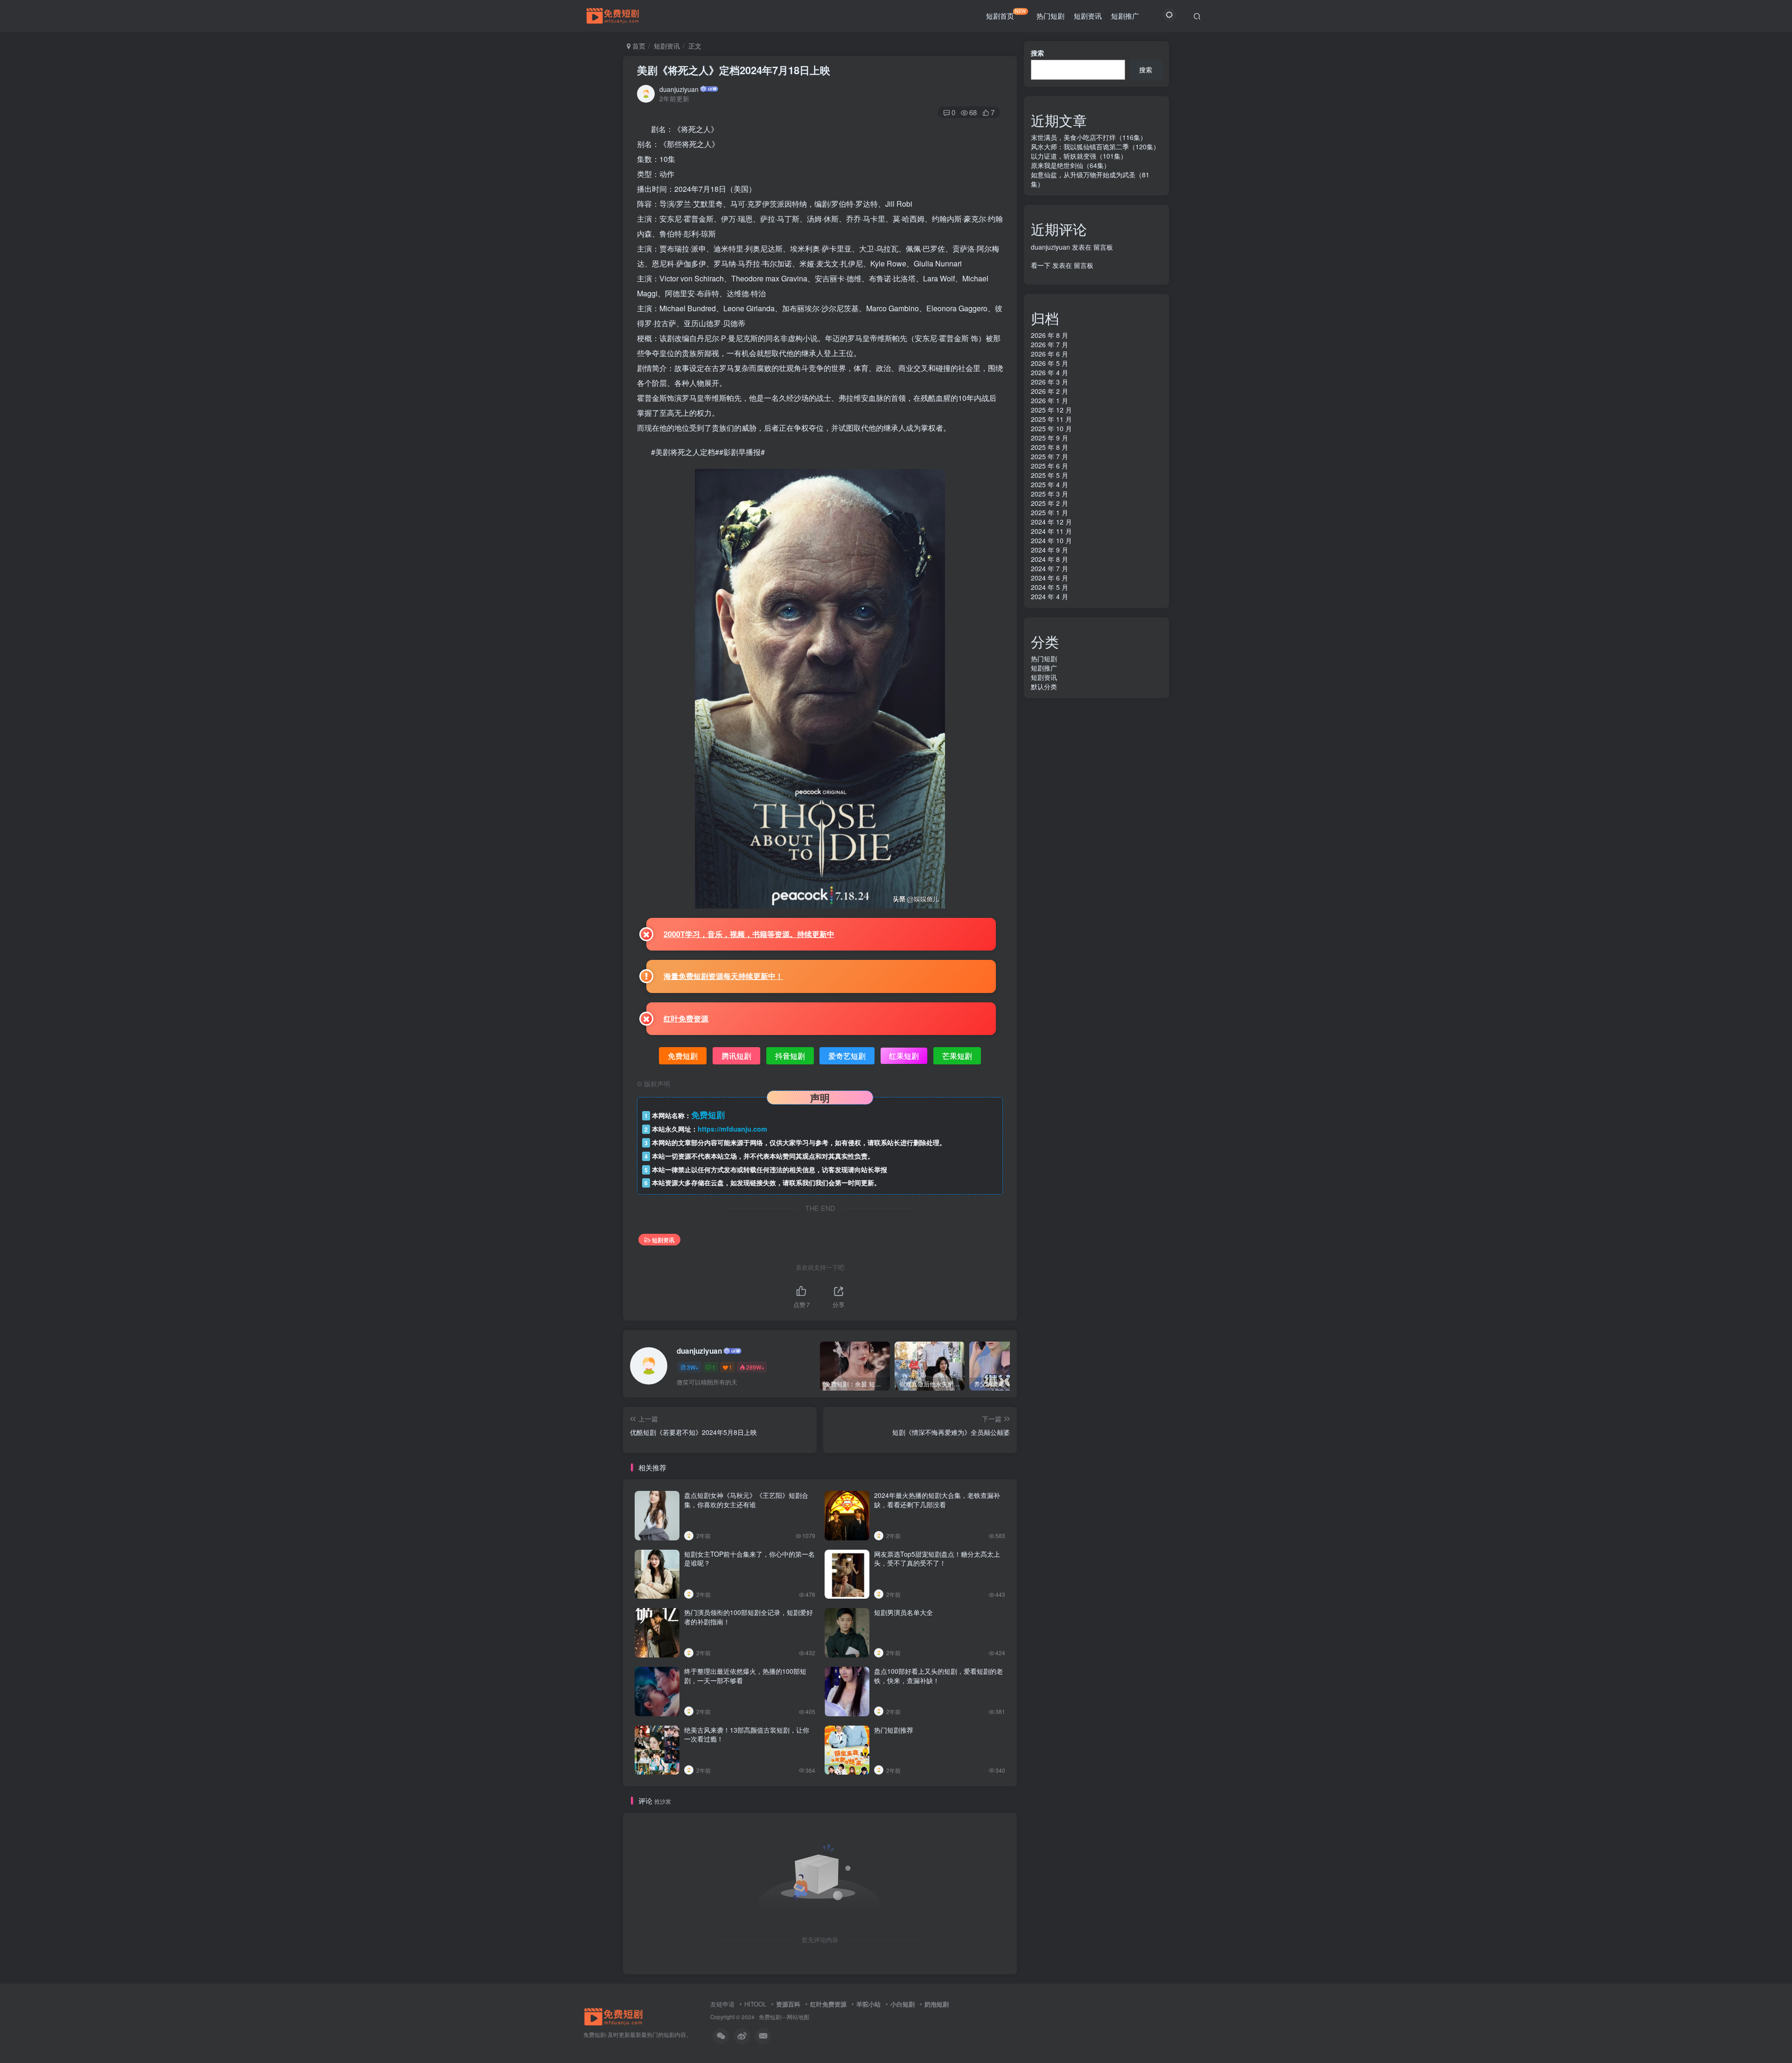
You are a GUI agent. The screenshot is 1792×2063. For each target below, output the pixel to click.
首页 (638, 46)
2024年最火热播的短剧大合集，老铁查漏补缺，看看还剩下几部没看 (937, 1500)
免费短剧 (770, 2017)
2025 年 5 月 (1050, 475)
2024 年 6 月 (1050, 578)
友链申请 (722, 2004)
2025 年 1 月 (1050, 512)
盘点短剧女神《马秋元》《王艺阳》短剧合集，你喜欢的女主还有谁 (746, 1500)
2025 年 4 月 (1050, 484)
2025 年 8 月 (1050, 447)
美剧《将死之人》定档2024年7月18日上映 (734, 70)
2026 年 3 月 (1050, 382)
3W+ (693, 1367)
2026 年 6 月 (1050, 354)
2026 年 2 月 (1050, 391)
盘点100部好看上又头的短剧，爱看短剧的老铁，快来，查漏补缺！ (938, 1676)
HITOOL (755, 2004)
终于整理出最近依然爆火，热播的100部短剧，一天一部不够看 (745, 1676)
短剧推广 (1125, 16)
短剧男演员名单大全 (903, 1612)
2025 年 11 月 (1051, 419)
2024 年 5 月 (1050, 587)
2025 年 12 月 (1051, 410)
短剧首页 (1006, 14)
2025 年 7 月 (1050, 456)
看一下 (1041, 265)
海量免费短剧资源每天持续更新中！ (723, 976)
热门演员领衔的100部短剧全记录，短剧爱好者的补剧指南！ (749, 1617)
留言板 (1103, 247)
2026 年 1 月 (1050, 400)
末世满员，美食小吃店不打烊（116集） (1089, 137)
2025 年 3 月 (1050, 494)
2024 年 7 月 (1050, 568)
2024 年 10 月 (1051, 540)
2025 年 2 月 (1050, 503)
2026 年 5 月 (1050, 363)
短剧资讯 (1088, 16)
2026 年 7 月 (1050, 344)
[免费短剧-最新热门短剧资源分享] (614, 2016)
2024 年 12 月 (1051, 522)
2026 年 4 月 (1050, 372)
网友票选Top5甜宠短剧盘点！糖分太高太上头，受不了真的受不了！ (937, 1559)
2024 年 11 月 (1051, 531)
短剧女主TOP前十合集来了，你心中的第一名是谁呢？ (749, 1559)
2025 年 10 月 (1051, 428)
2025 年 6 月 (1050, 466)
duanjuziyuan (679, 89)
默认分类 (1044, 686)
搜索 (1037, 53)
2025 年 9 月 (1050, 438)
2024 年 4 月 (1050, 596)
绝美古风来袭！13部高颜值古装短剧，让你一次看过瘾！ (747, 1734)
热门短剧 (1050, 16)
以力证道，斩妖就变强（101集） (1079, 156)
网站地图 (798, 2017)
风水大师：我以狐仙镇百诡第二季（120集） (1095, 147)
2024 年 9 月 (1050, 550)
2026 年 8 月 (1050, 335)
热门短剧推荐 (894, 1730)
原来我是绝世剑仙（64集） (1071, 165)
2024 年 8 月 (1050, 559)
